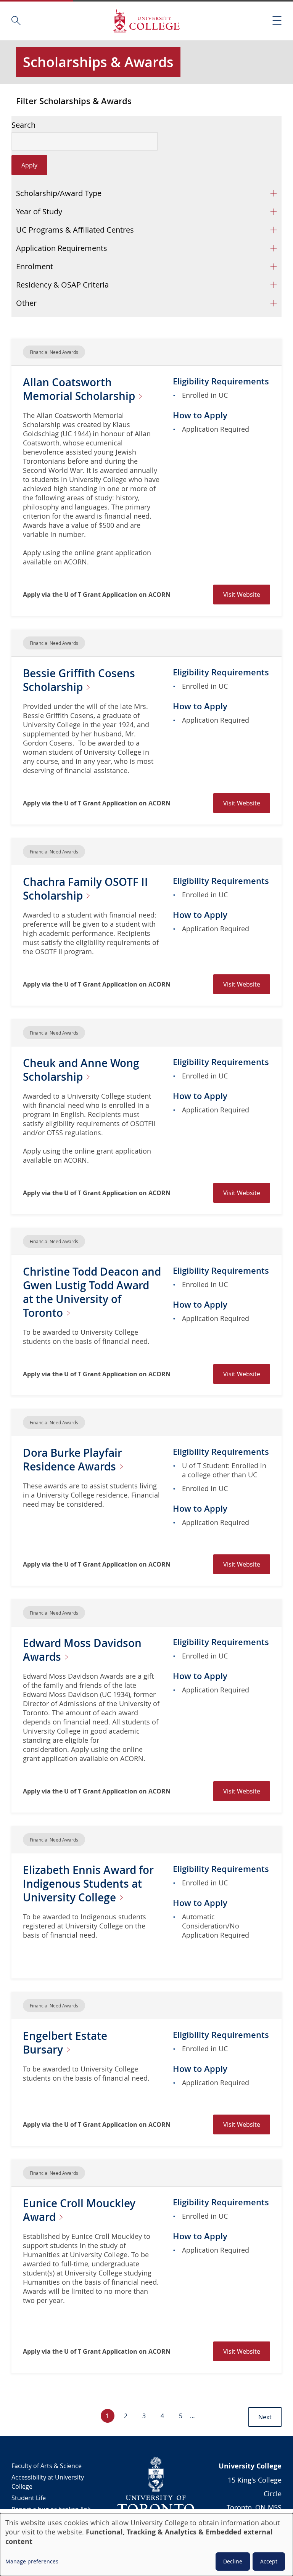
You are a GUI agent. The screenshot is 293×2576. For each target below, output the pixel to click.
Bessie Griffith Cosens (79, 680)
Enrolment (35, 266)
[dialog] (146, 2545)
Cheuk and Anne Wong (81, 1070)
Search (23, 125)
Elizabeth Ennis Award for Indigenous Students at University (88, 1884)
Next (265, 2417)
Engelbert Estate (65, 2043)
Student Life (29, 2498)
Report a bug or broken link (51, 2509)
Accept (269, 2561)
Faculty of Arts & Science (47, 2466)
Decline (233, 2561)
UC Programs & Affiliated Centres (75, 230)
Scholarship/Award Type (59, 193)
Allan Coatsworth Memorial (80, 389)
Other (26, 303)
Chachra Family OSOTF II (85, 889)
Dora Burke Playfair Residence (72, 1460)
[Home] (146, 21)
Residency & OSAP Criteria (62, 285)
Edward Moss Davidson (82, 1650)
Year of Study (39, 211)
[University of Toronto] (156, 2485)
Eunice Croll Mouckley (79, 2210)
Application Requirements (62, 248)
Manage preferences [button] (32, 2561)
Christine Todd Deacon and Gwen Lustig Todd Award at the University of (92, 1292)
